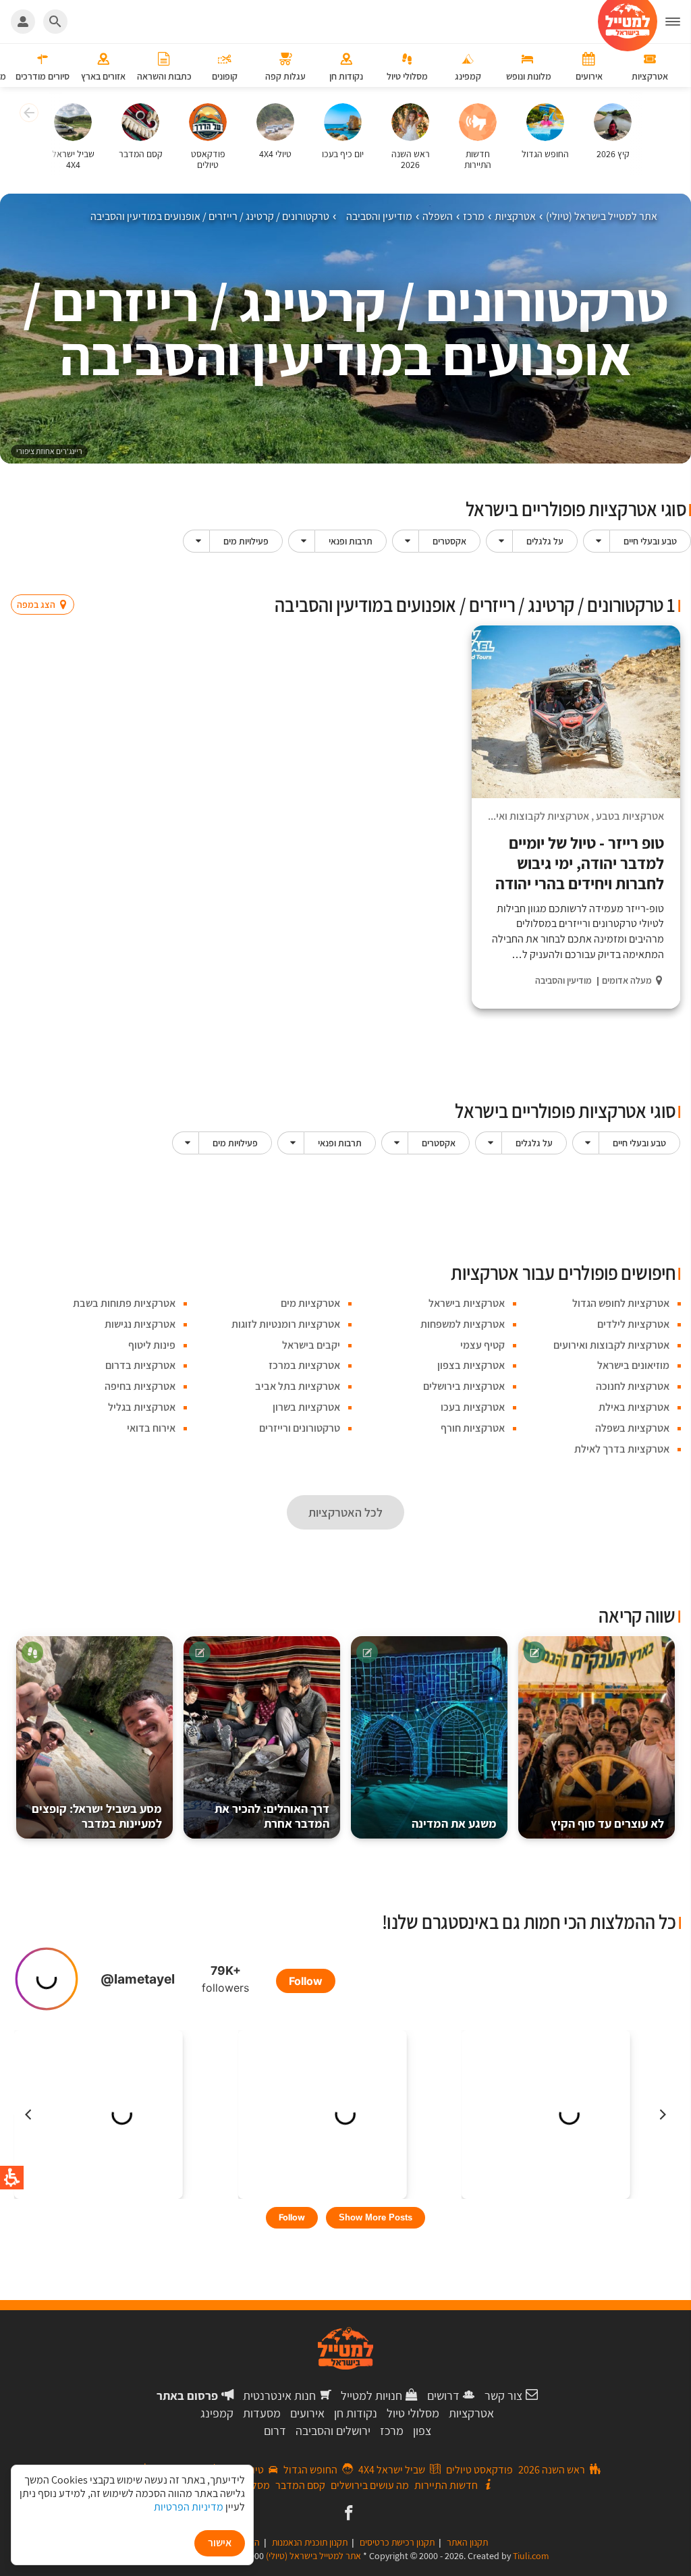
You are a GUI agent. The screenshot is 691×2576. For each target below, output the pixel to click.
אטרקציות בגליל (142, 1407)
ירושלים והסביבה (333, 2431)
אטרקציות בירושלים (464, 1386)
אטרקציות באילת (634, 1407)
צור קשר (503, 2396)
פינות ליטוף (152, 1345)
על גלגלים (545, 541)
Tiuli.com (531, 2556)
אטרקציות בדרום (140, 1365)
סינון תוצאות (624, 578)
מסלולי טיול (413, 2413)
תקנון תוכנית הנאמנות (310, 2542)
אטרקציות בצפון (471, 1365)
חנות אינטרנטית (279, 2396)
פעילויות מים (246, 541)
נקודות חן (356, 2413)
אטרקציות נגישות (140, 1324)
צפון (422, 2431)
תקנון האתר (467, 2542)
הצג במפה (47, 579)
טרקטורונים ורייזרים (300, 1428)
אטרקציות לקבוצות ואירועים (531, 816)
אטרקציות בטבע (630, 816)
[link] (347, 2514)
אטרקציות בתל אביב (298, 1386)
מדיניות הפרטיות (189, 2507)
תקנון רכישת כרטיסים (397, 2542)
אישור (220, 2543)
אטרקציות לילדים (633, 1324)
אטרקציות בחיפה (140, 1386)
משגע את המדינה (454, 1823)
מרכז (392, 2431)
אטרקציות (471, 2413)
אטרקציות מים (310, 1303)
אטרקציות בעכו (473, 1407)
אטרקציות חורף (473, 1428)
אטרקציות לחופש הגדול (621, 1303)
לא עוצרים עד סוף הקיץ (607, 1823)
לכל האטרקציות (345, 1512)
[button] (678, 22)
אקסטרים (449, 541)
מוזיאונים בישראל (633, 1365)
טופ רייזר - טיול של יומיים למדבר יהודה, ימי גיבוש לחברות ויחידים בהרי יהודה (580, 863)
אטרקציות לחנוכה (633, 1386)
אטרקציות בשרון (306, 1407)
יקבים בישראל (311, 1345)
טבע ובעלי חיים (650, 541)
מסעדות (262, 2413)
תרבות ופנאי (351, 541)
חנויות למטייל (371, 2396)
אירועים (307, 2413)
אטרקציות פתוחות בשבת (124, 1303)
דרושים (443, 2396)
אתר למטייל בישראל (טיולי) (313, 2556)
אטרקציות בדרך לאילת (622, 1449)
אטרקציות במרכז (304, 1365)
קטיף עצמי (482, 1345)
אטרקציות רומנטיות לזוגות (286, 1324)
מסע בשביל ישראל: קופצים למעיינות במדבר (97, 1816)
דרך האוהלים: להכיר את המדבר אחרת (272, 1816)
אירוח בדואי (151, 1428)
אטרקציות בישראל (467, 1303)
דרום (275, 2431)
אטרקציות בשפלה (632, 1428)
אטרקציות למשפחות (463, 1324)
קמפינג (217, 2413)
